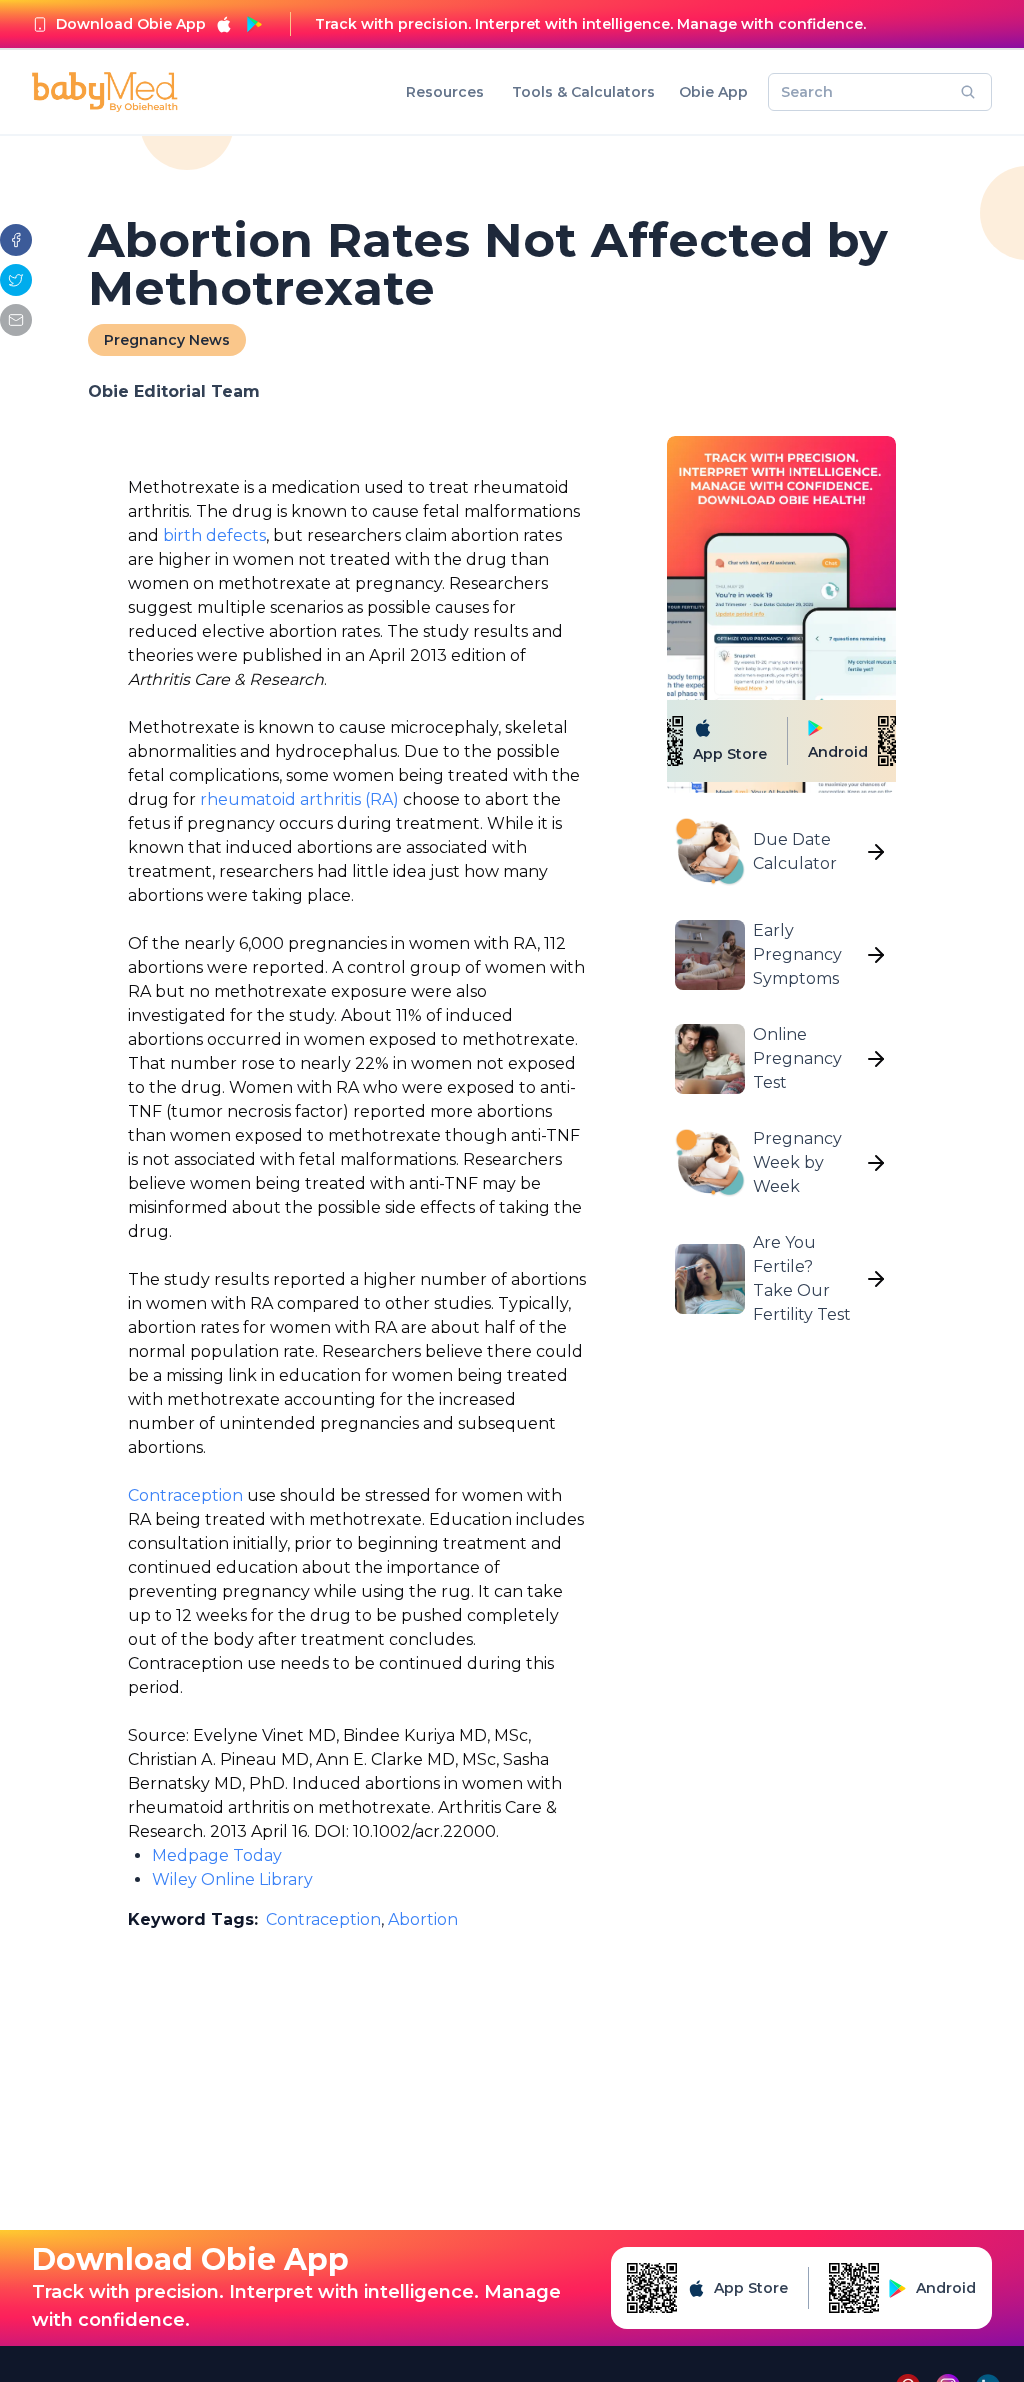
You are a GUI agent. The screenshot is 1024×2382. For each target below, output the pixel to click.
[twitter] (16, 280)
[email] (16, 320)
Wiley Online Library (232, 1879)
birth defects (214, 535)
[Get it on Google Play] (254, 24)
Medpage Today (217, 1855)
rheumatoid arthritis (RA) (299, 799)
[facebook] (16, 240)
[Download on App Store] (224, 24)
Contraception (185, 1495)
